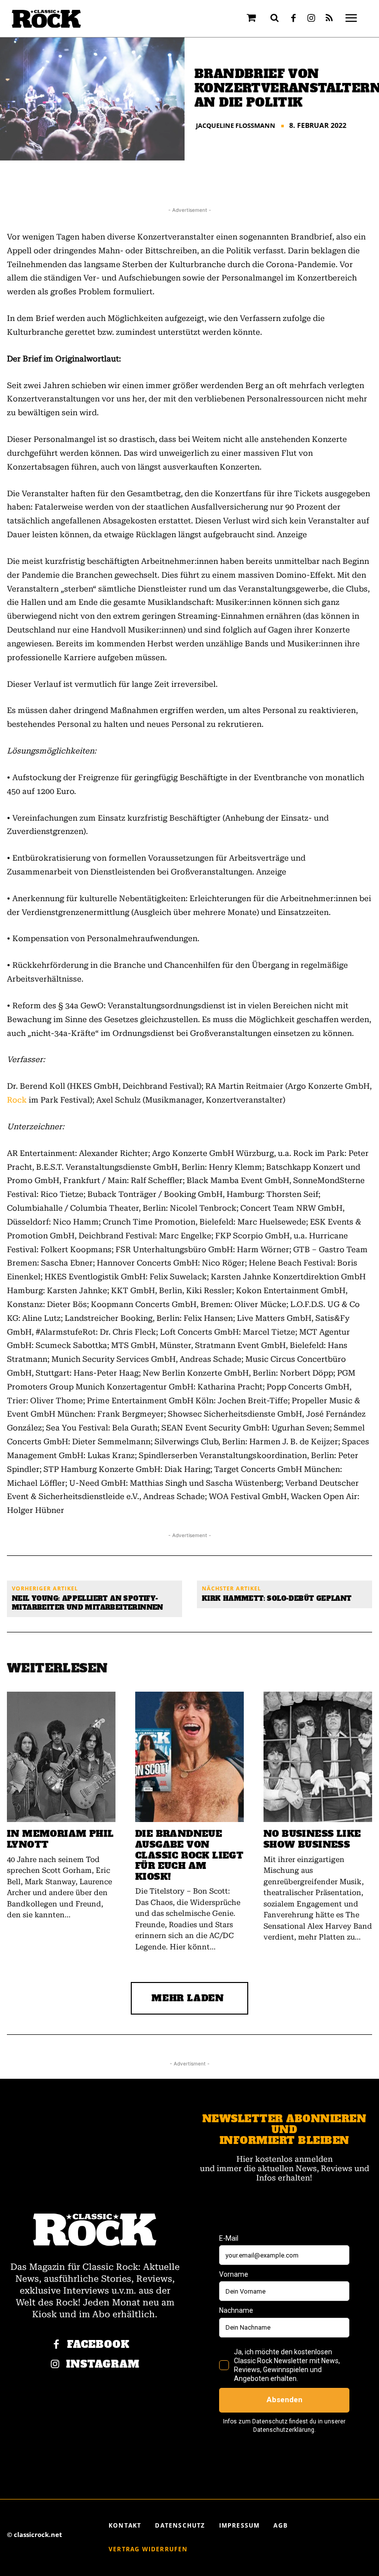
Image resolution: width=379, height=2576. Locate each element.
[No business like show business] (318, 1757)
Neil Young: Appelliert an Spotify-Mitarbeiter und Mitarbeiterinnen (88, 1603)
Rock (17, 1100)
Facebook (98, 2345)
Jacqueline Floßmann (236, 126)
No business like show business (312, 1839)
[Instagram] (311, 19)
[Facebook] (294, 19)
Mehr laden (188, 1998)
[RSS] (329, 19)
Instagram (103, 2364)
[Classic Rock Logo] (46, 19)
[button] (275, 18)
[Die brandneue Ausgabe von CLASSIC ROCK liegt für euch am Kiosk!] (189, 1757)
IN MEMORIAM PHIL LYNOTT (60, 1839)
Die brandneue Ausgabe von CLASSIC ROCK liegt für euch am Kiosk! (189, 1855)
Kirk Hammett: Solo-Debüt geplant (277, 1599)
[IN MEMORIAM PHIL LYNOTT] (61, 1757)
